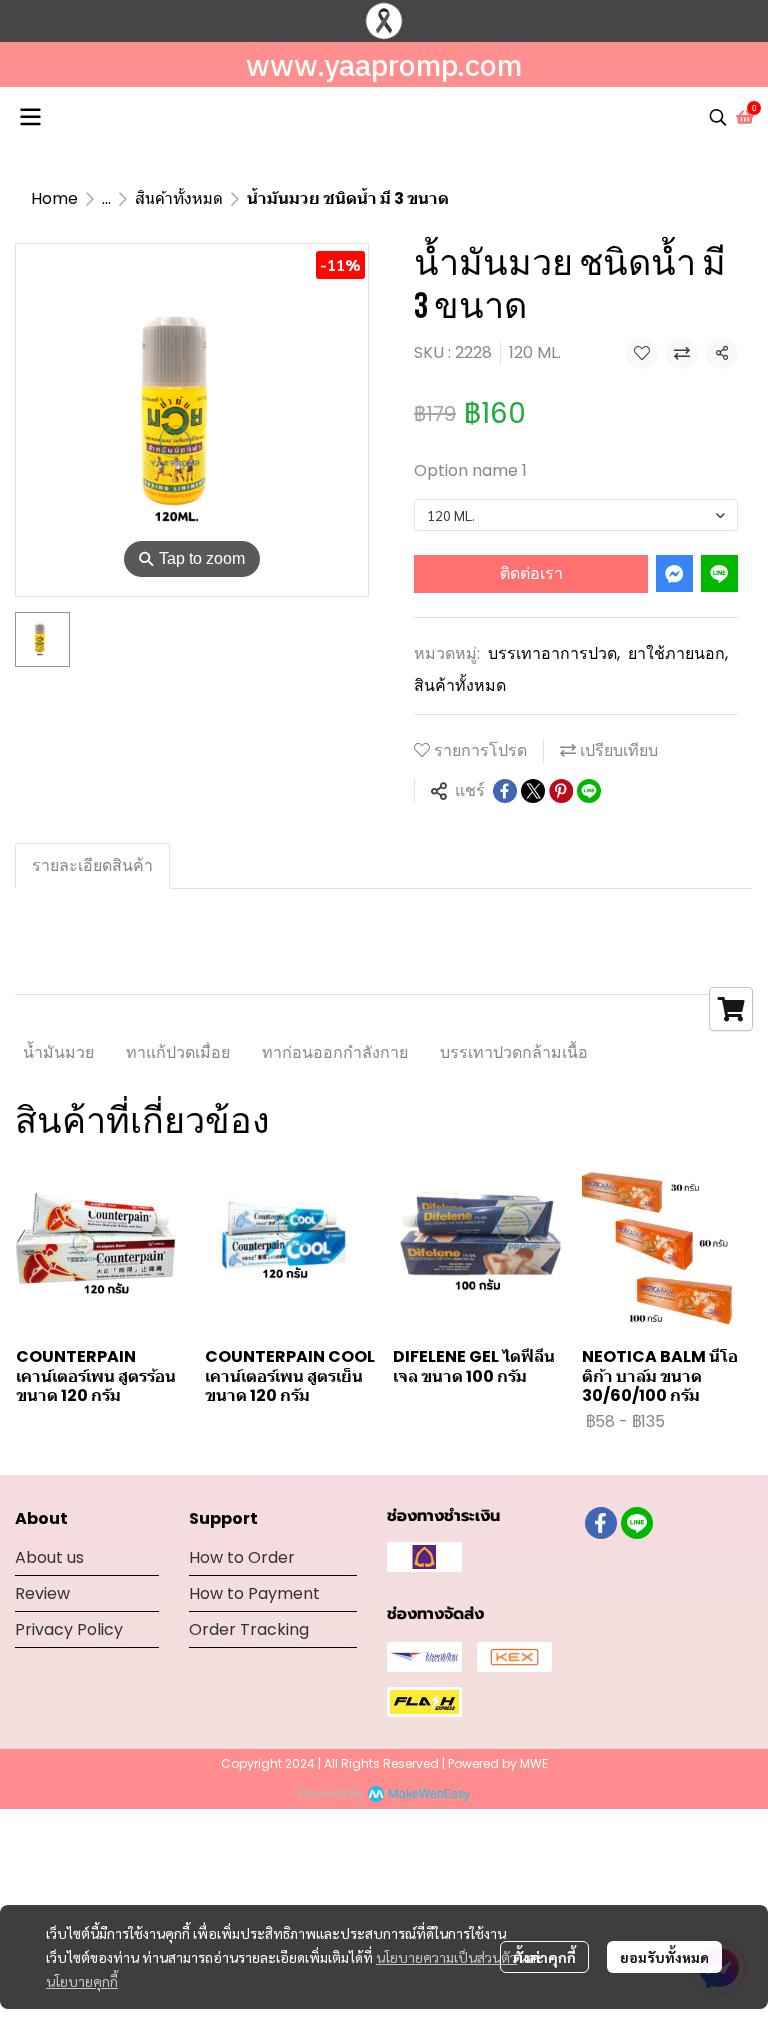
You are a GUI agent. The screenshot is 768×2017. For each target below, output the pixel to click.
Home (54, 198)
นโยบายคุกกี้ (82, 1981)
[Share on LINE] (589, 791)
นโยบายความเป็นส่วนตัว (446, 1957)
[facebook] (601, 1523)
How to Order (242, 1557)
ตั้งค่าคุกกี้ (544, 1957)
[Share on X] (533, 791)
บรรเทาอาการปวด (554, 653)
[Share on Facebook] (505, 791)
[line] (637, 1523)
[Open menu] (30, 117)
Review (42, 1593)
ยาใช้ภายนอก (678, 653)
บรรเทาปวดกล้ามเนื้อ (514, 1052)
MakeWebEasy (429, 1794)
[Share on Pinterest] (561, 791)
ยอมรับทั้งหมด (664, 1957)
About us (49, 1557)
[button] (718, 117)
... (106, 198)
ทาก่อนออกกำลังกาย (335, 1052)
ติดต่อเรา (531, 573)
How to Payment (254, 1593)
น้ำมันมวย (58, 1052)
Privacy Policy (69, 1629)
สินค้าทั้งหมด (179, 198)
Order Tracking (249, 1629)
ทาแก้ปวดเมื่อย (178, 1052)
